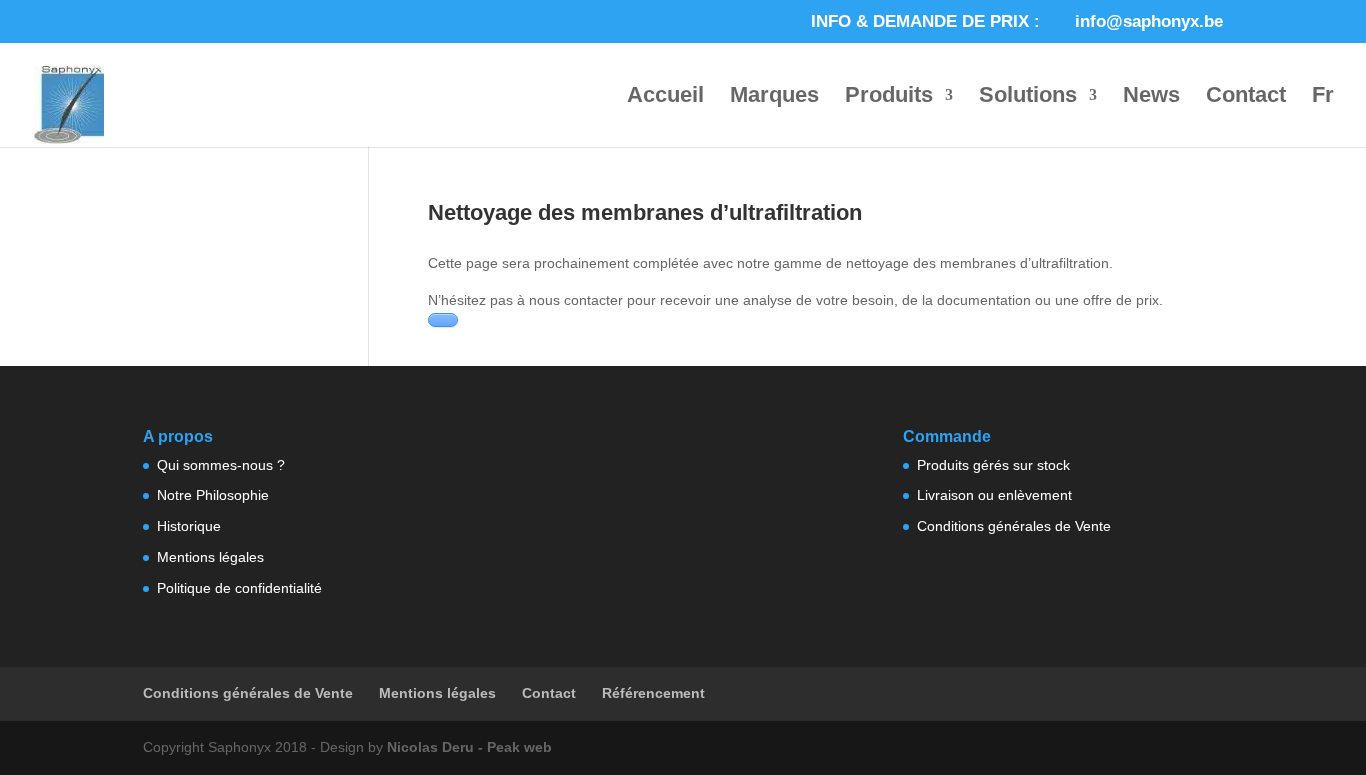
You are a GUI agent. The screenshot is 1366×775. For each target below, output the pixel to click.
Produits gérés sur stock (993, 465)
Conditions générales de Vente (1014, 526)
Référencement (653, 693)
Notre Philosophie (213, 495)
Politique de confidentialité (239, 588)
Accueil (665, 97)
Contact (1246, 97)
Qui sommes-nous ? (221, 465)
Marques (774, 97)
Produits (889, 97)
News (1151, 97)
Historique (189, 526)
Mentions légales (210, 557)
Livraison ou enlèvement (994, 495)
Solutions (1028, 97)
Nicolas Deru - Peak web (469, 747)
